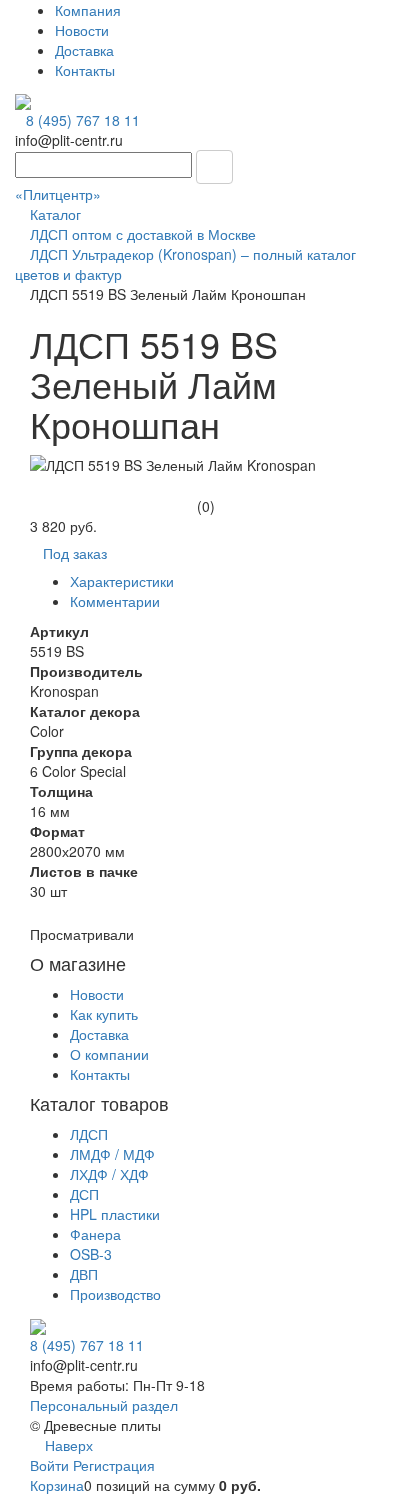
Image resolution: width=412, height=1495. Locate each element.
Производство (115, 1294)
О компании (109, 1054)
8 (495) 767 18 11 (83, 120)
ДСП (84, 1194)
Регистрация (114, 1465)
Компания (88, 10)
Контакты (85, 70)
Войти (51, 1465)
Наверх (67, 1445)
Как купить (104, 1014)
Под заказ (75, 553)
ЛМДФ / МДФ (112, 1154)
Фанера (95, 1234)
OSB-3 (91, 1254)
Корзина (57, 1485)
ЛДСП (89, 1134)
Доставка (84, 50)
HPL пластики (115, 1214)
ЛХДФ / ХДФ (109, 1174)
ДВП (84, 1274)
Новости (82, 30)
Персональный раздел (104, 1405)
